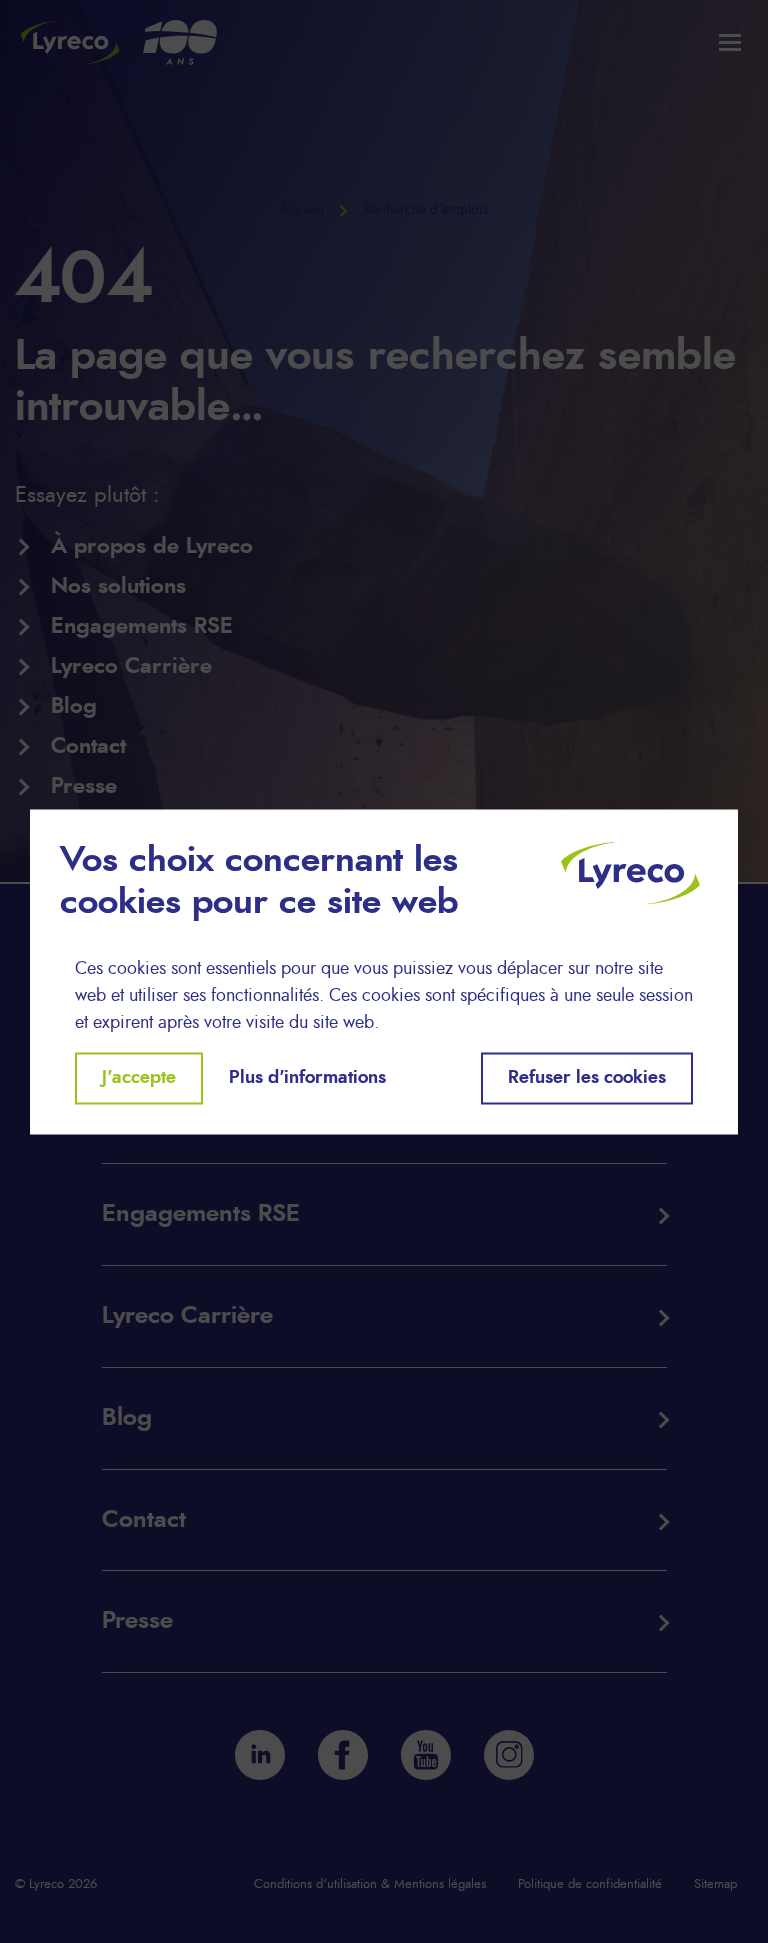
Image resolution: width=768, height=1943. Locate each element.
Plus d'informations (307, 1078)
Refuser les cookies (587, 1078)
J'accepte (139, 1078)
